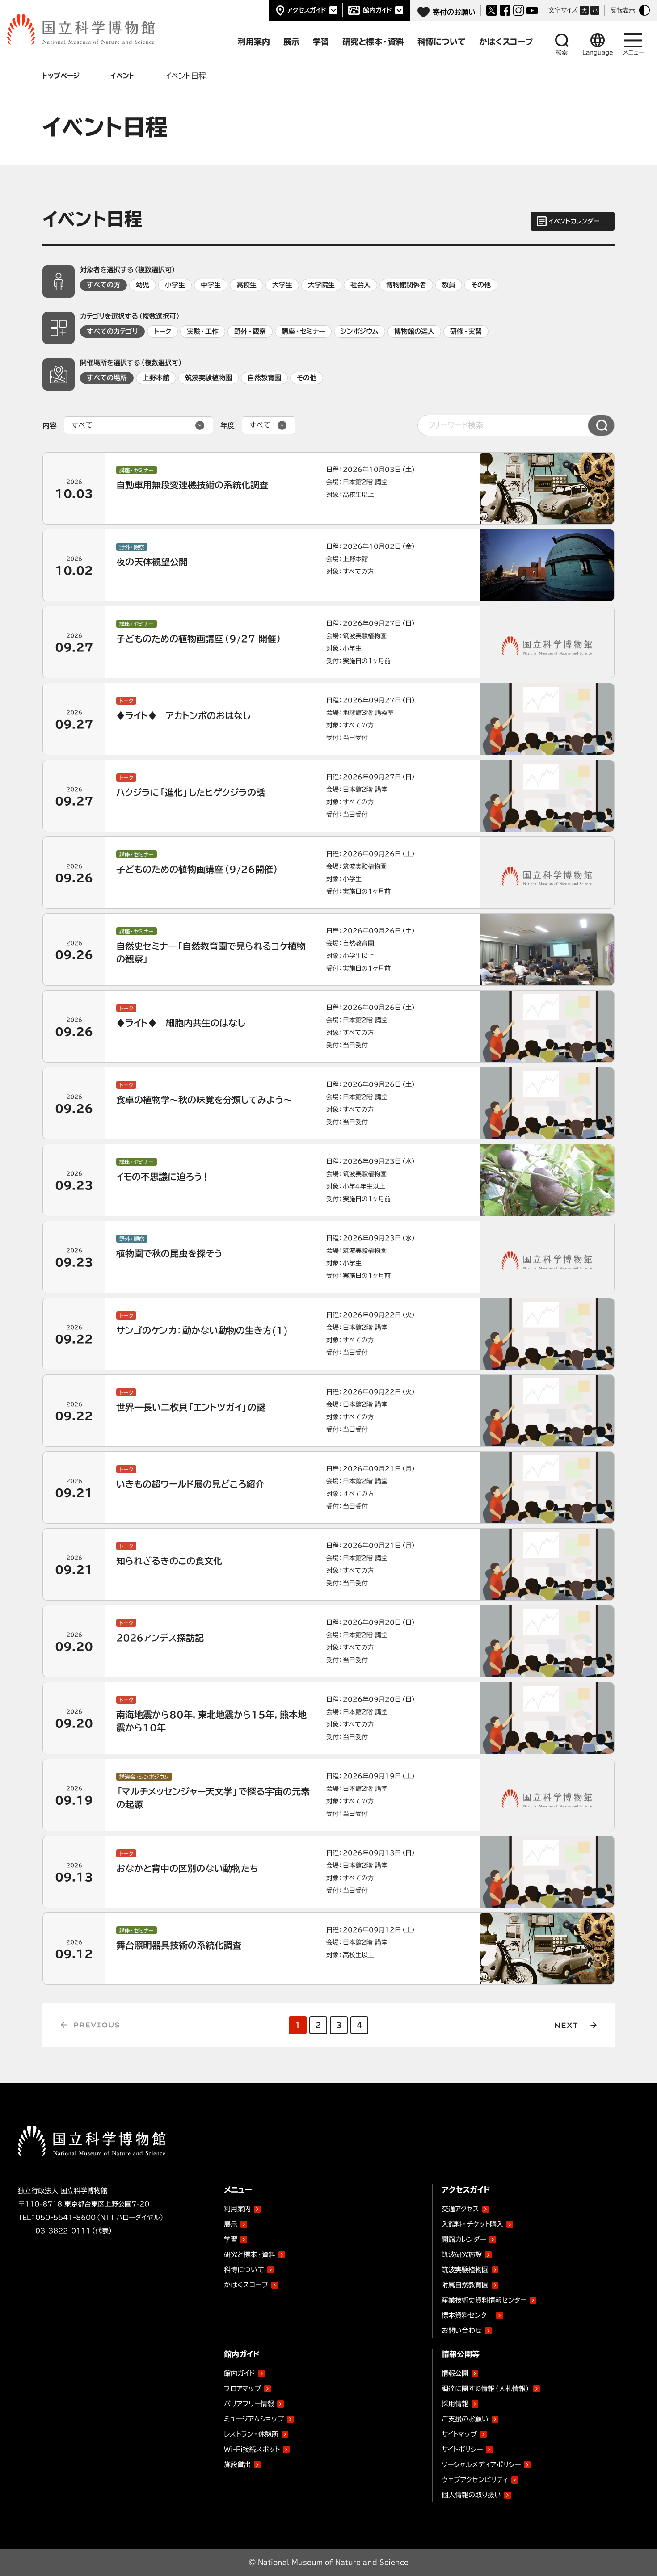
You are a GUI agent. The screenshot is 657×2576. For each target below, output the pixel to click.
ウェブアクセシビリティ (475, 2480)
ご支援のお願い (465, 2419)
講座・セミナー (303, 331)
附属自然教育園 (465, 2283)
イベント (122, 76)
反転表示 (623, 10)
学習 (231, 2239)
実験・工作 (203, 331)
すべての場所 (107, 378)
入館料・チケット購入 (472, 2224)
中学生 (211, 285)
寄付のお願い (454, 12)
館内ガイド (377, 10)
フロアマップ (242, 2389)
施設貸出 (237, 2465)
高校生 (246, 285)
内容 (50, 425)
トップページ (61, 76)
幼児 (143, 285)
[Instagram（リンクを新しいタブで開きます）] (518, 10)
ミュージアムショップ (254, 2419)
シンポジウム (360, 331)
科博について (244, 2270)
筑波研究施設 (462, 2255)
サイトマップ (459, 2434)
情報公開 (455, 2373)
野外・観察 (250, 331)
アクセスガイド (307, 10)
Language (598, 53)
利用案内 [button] (254, 42)
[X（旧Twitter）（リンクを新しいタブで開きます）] (492, 10)
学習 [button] (321, 42)
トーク (162, 331)
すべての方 (103, 285)
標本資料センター (467, 2315)
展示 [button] (291, 42)
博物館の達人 (414, 331)
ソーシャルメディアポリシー (481, 2465)
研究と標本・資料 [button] (373, 42)
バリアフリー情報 (249, 2404)
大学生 (282, 285)
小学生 (175, 285)
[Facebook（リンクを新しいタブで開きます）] (505, 10)
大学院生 (321, 285)
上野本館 (156, 378)
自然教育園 (264, 378)
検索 (562, 53)
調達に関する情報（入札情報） (486, 2389)
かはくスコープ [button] (506, 42)
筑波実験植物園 (208, 378)
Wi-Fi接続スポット (252, 2449)
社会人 (360, 285)
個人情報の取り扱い (471, 2495)
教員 (449, 285)
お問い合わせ (462, 2330)
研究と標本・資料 (250, 2255)
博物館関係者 (406, 285)
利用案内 (237, 2209)
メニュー (634, 53)
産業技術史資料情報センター (484, 2299)
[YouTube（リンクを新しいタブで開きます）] (532, 11)
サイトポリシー (462, 2449)
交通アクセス (460, 2209)
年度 (227, 425)
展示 (231, 2224)
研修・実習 (466, 331)
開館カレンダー (464, 2239)
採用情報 (455, 2404)
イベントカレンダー (574, 221)
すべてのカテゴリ (112, 331)
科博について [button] (442, 42)
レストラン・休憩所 (251, 2434)
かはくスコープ (246, 2285)
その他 (481, 285)
